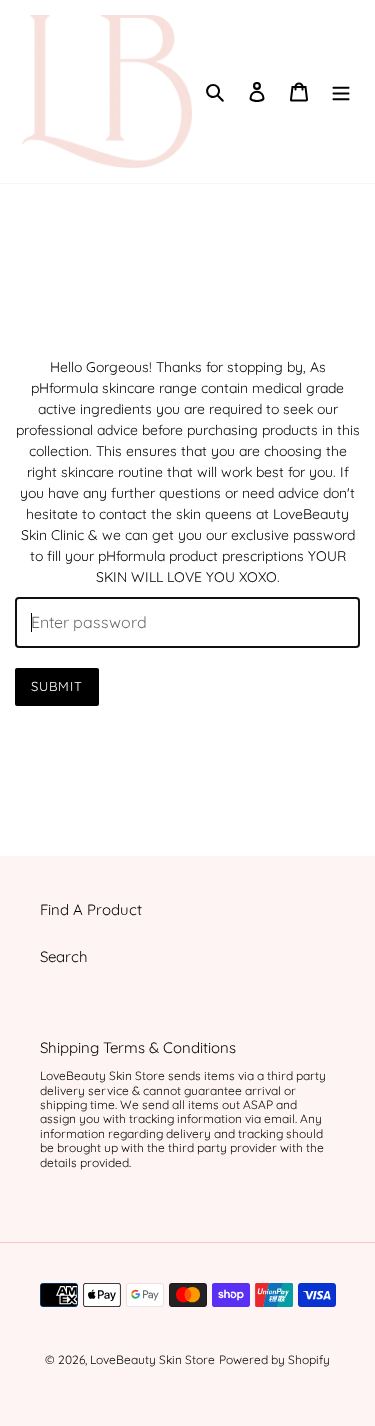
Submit (57, 686)
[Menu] (341, 91)
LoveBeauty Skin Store (152, 1359)
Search (64, 956)
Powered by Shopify (274, 1359)
